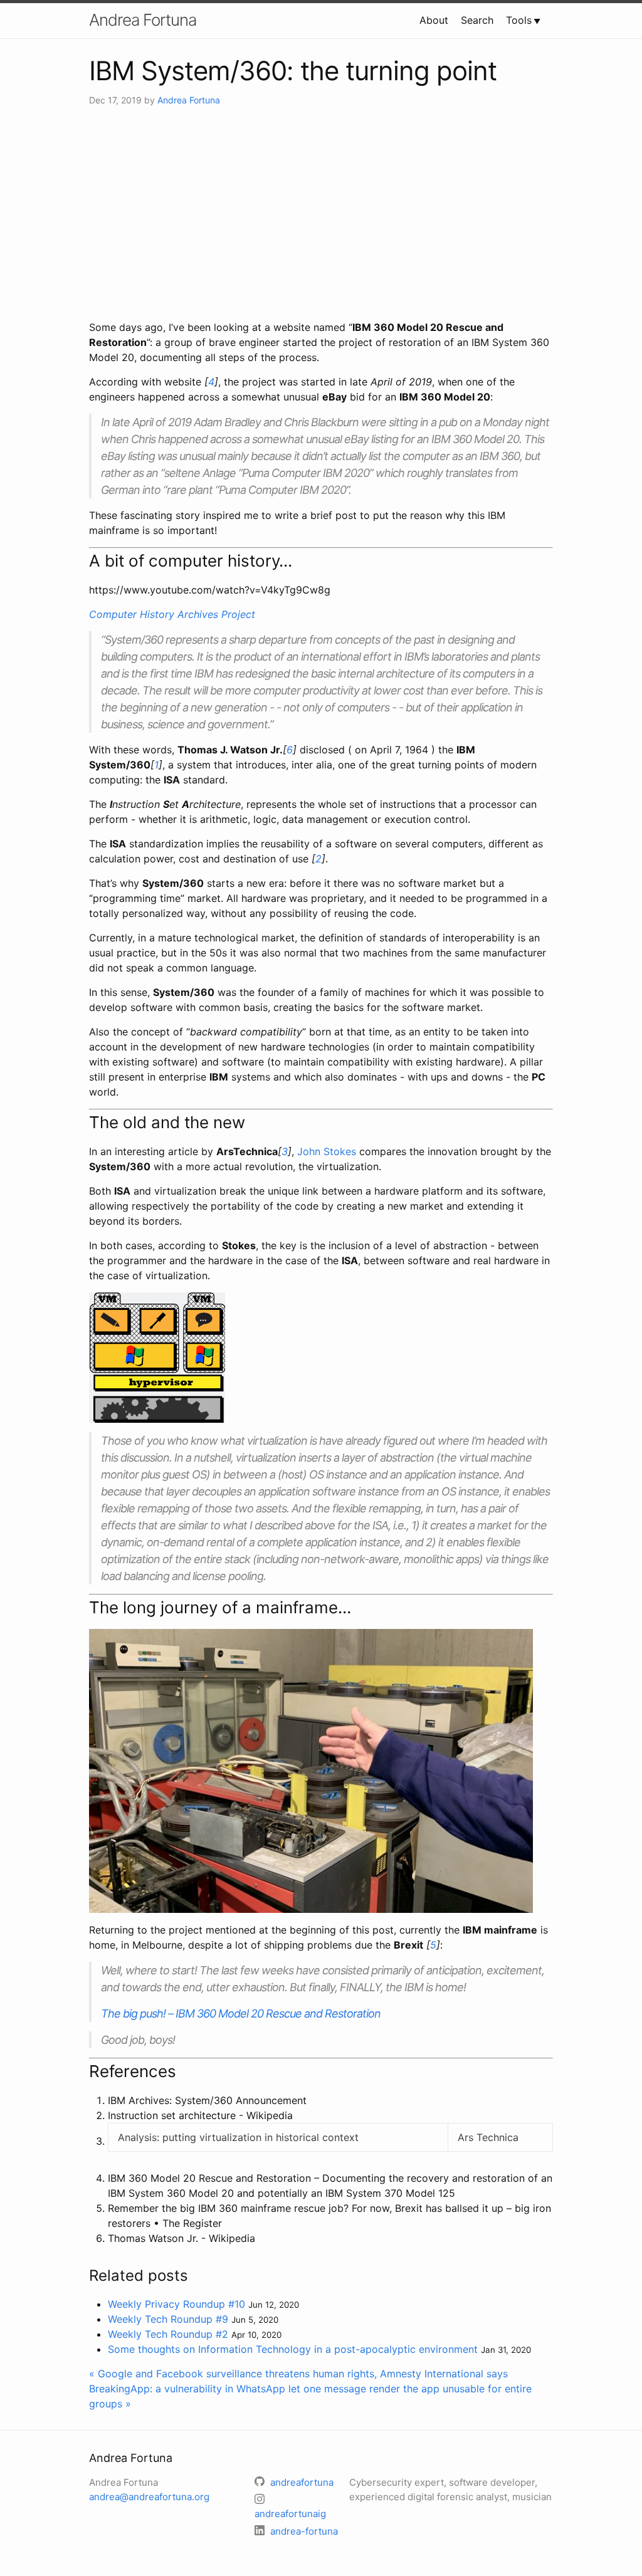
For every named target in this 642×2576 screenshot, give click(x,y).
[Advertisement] (321, 213)
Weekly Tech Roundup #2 (168, 2334)
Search (477, 20)
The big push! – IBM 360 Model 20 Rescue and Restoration (241, 2013)
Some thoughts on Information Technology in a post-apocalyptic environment (293, 2349)
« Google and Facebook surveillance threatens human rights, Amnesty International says (298, 2374)
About (434, 20)
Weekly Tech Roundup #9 (168, 2319)
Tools (519, 20)
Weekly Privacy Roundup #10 (176, 2304)
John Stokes (327, 1151)
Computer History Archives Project (172, 614)
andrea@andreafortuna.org (149, 2497)
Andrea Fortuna (143, 20)
